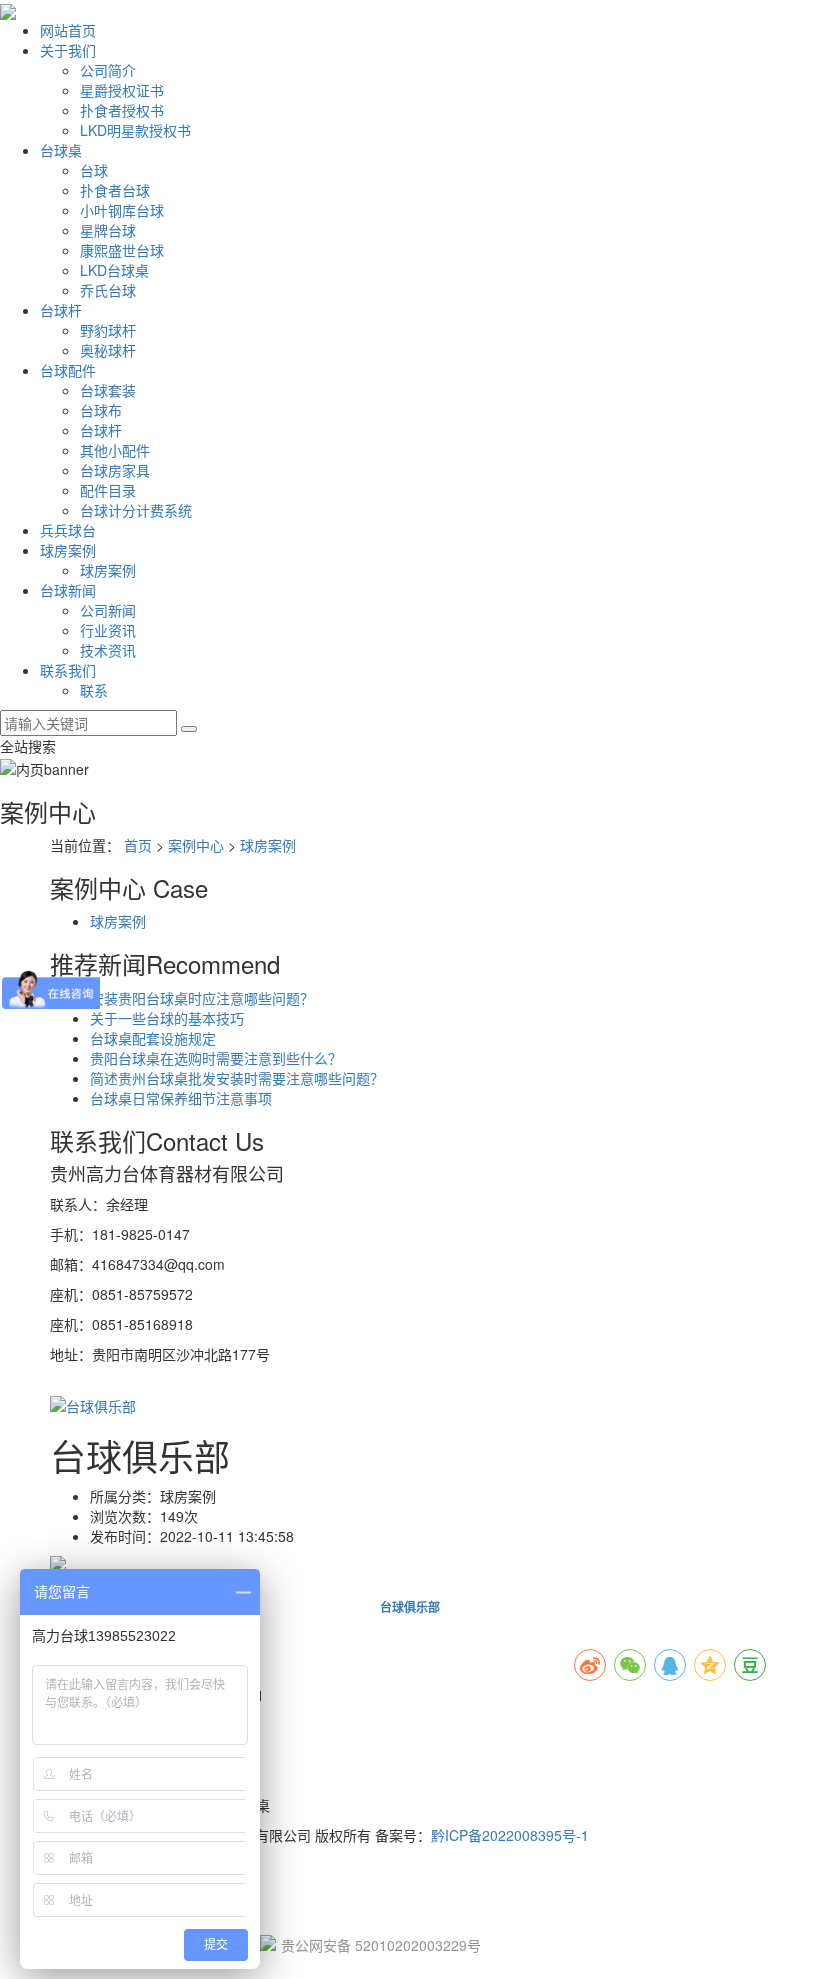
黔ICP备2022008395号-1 (510, 1835)
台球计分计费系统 (136, 510)
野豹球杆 (108, 330)
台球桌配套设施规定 (153, 1038)
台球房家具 (115, 470)
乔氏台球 (108, 290)
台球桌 (61, 150)
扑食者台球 (115, 190)
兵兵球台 (68, 530)
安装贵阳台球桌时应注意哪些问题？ (202, 998)
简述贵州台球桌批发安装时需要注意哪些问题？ (237, 1078)
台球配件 (68, 370)
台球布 (101, 410)
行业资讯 (108, 630)
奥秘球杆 (108, 350)
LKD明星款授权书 (135, 130)
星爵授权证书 (122, 90)
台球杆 (61, 310)
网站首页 (68, 30)
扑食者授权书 (122, 110)
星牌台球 (108, 230)
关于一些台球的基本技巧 (167, 1018)
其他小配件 (115, 450)
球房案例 (68, 550)
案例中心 (196, 845)
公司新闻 (108, 610)
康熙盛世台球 (122, 250)
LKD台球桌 (114, 270)
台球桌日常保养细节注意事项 (181, 1098)
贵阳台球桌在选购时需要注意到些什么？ (216, 1058)
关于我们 (68, 50)
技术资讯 (108, 650)
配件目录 (108, 490)
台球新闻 (68, 590)
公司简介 (108, 70)
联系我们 (68, 670)
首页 (138, 845)
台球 (94, 170)
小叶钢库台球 (122, 210)
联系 (94, 690)
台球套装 (108, 390)
